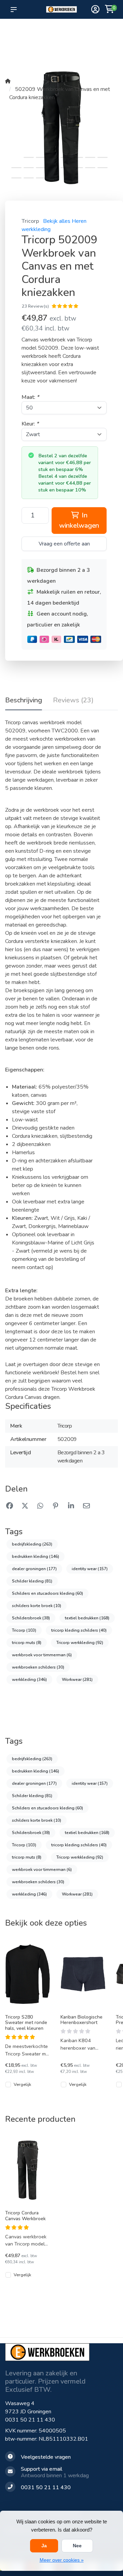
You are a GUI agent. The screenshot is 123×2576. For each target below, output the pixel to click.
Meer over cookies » (62, 2560)
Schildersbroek (31, 1618)
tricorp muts (27, 1643)
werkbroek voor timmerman (42, 1655)
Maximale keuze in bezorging (39, 41)
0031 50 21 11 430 (30, 2420)
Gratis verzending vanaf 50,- (17, 35)
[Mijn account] (95, 10)
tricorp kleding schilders (79, 1630)
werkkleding (29, 1680)
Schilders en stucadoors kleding (47, 1593)
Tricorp (30, 221)
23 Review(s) (35, 306)
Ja (44, 2546)
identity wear (90, 1569)
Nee (77, 2546)
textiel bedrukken (87, 1618)
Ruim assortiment (90, 31)
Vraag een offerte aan (64, 544)
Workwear (77, 1680)
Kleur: (30, 424)
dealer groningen (34, 1569)
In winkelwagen (79, 520)
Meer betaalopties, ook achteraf (64, 35)
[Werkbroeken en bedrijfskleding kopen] (61, 9)
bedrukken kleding (36, 1556)
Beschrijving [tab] (24, 700)
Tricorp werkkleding (80, 1643)
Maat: (30, 397)
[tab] (73, 702)
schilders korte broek (37, 1606)
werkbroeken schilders (38, 1667)
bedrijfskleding (32, 1544)
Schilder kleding (32, 1581)
